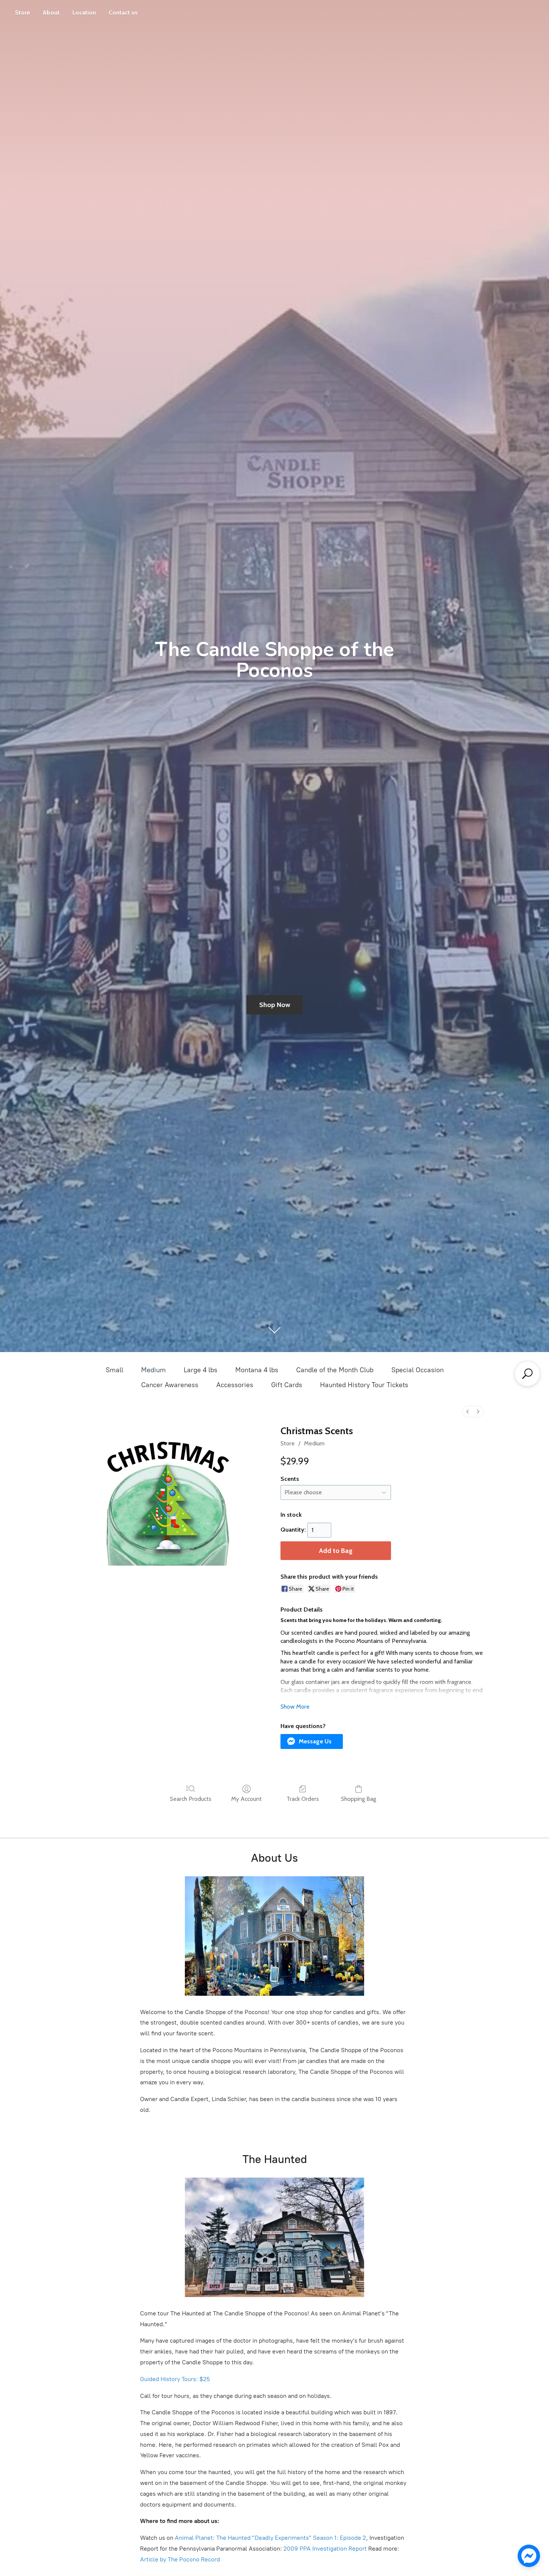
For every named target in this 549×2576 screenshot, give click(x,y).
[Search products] (527, 1374)
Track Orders (303, 1799)
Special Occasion (418, 1370)
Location (84, 13)
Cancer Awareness (170, 1385)
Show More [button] (295, 1707)
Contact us (123, 13)
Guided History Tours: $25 (175, 2379)
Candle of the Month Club (335, 1370)
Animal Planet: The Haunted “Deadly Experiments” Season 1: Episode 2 (270, 2538)
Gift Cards (287, 1385)
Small (114, 1370)
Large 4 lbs (201, 1370)
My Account (246, 1799)
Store (22, 13)
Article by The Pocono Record (180, 2559)
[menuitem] (468, 1412)
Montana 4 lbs (257, 1370)
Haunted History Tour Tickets (364, 1385)
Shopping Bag (359, 1799)
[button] (312, 1741)
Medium (153, 1370)
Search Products (191, 1799)
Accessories (235, 1385)
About (51, 13)
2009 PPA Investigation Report (325, 2549)
